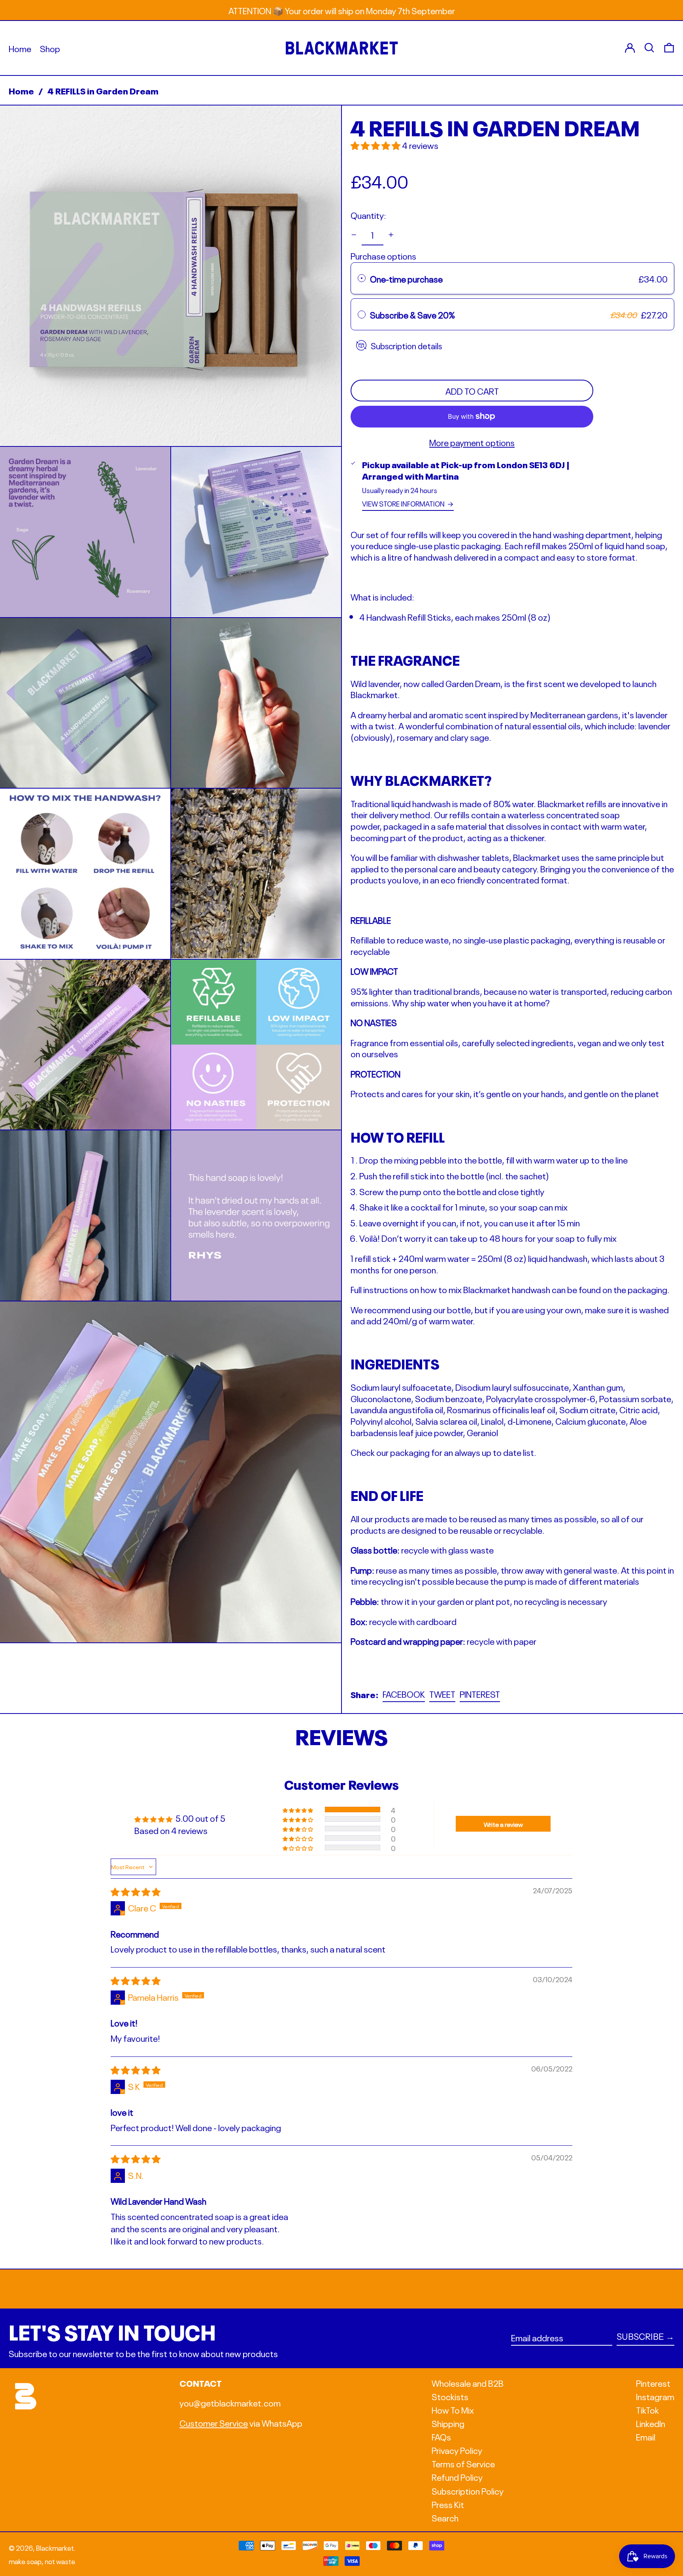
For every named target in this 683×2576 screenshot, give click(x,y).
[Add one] (391, 235)
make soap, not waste (42, 2561)
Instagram (655, 2396)
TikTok (647, 2409)
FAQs (441, 2436)
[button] (171, 276)
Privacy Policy (457, 2450)
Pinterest (653, 2383)
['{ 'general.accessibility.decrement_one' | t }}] (354, 235)
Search (445, 2517)
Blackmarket (55, 2547)
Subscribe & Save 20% (413, 314)
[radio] (362, 278)
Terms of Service (463, 2463)
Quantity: (368, 215)
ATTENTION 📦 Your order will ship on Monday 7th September (342, 10)
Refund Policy (457, 2476)
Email (646, 2436)
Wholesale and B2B (468, 2382)
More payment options (472, 442)
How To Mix (453, 2409)
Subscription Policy (468, 2490)
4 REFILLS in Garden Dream (103, 90)
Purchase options (383, 255)
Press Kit (448, 2504)
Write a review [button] (503, 1824)
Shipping (448, 2423)
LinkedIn (651, 2423)
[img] (136, 1891)
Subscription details (406, 345)
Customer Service (214, 2422)
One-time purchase (406, 278)
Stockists (450, 2396)
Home (21, 90)
